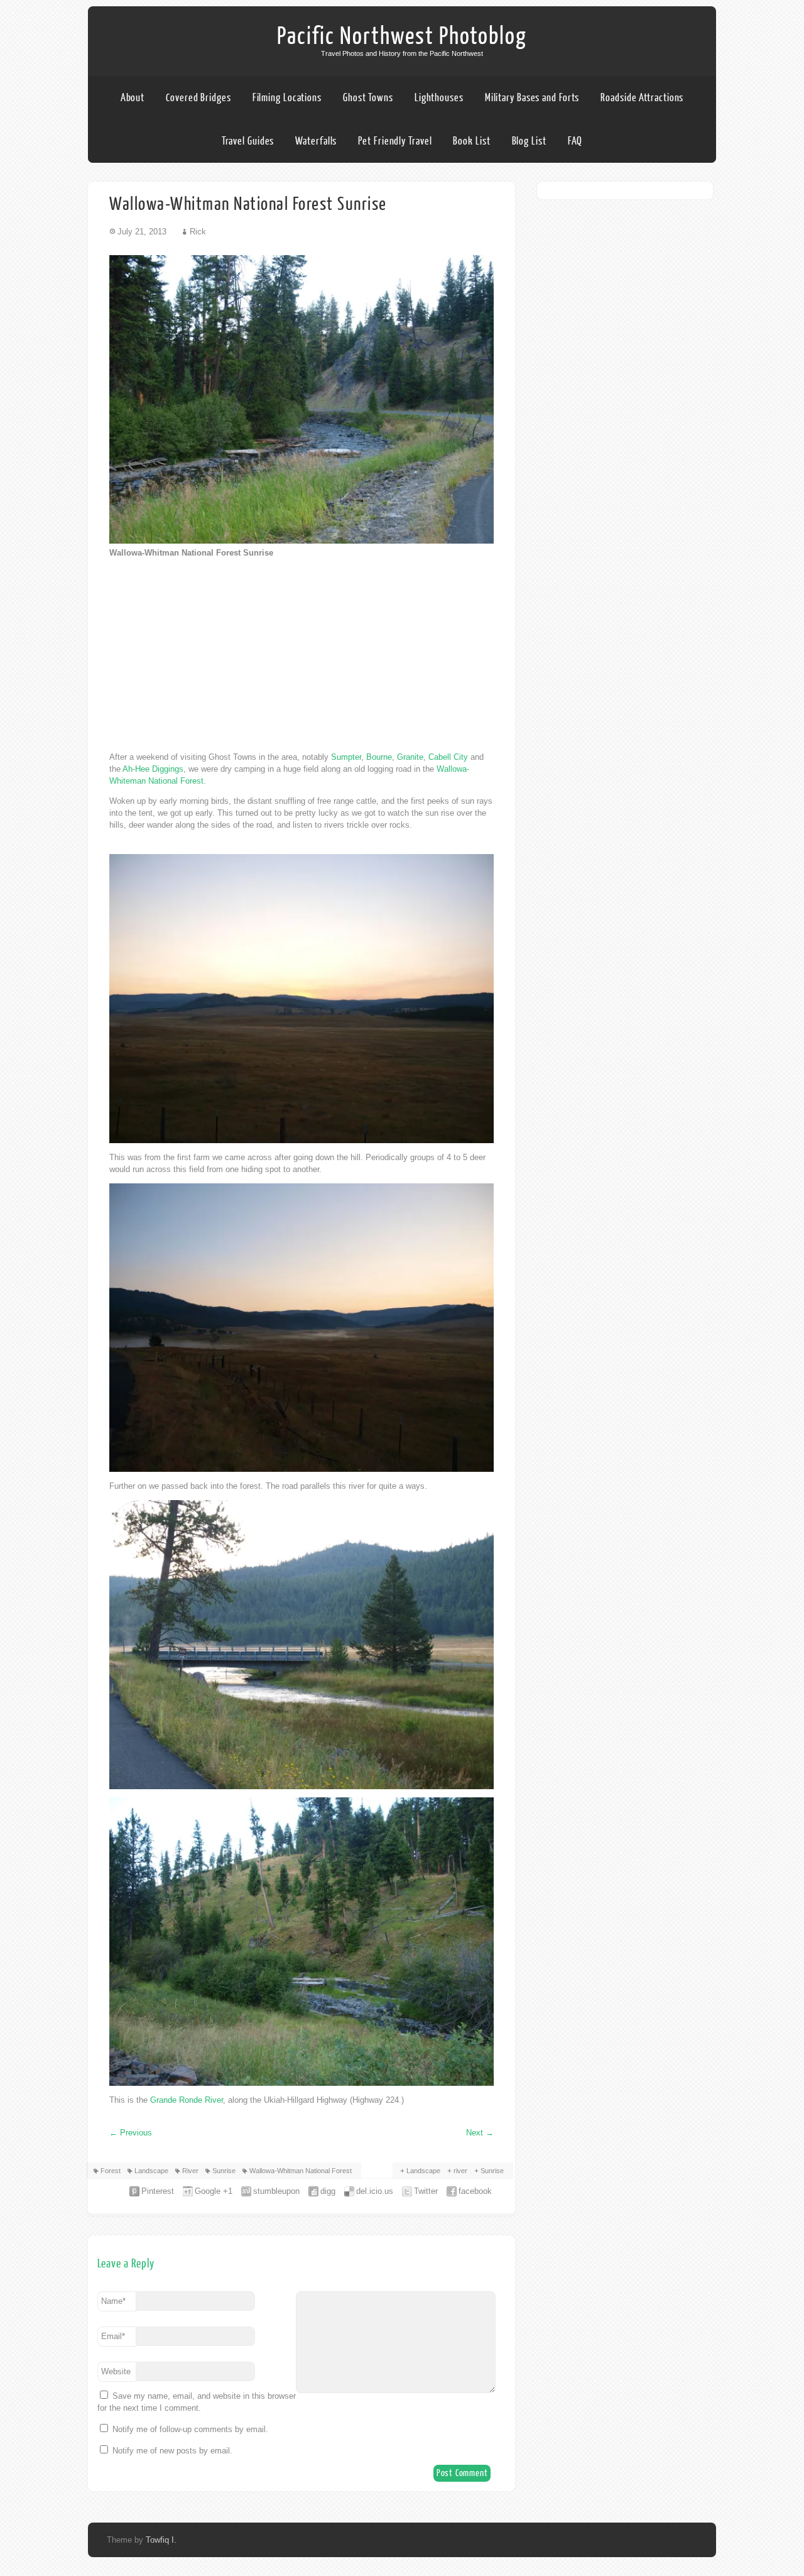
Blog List (529, 141)
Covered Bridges (198, 98)
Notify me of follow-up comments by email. (190, 2429)
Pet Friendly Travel (395, 141)
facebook (475, 2191)
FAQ (575, 141)
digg (328, 2191)
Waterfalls (316, 141)
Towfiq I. (161, 2540)
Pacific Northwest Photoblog (402, 36)
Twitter (426, 2191)
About (133, 98)
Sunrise (224, 2171)
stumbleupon (276, 2191)
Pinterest (158, 2191)
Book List (471, 141)
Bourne (379, 757)
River (190, 2171)
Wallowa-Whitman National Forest (301, 2171)
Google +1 (214, 2191)
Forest (111, 2171)
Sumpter (346, 757)
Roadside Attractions (642, 98)
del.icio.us (375, 2191)
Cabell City (448, 757)
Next (480, 2133)
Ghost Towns (368, 98)
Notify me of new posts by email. (172, 2451)
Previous (131, 2133)
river (460, 2171)
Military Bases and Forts (532, 98)
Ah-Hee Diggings (153, 769)
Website (116, 2371)
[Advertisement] (301, 655)
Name (113, 2301)
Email (113, 2336)
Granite (410, 757)
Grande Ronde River (187, 2100)
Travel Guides (248, 141)
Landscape (151, 2171)
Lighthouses (439, 98)
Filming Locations (287, 98)
